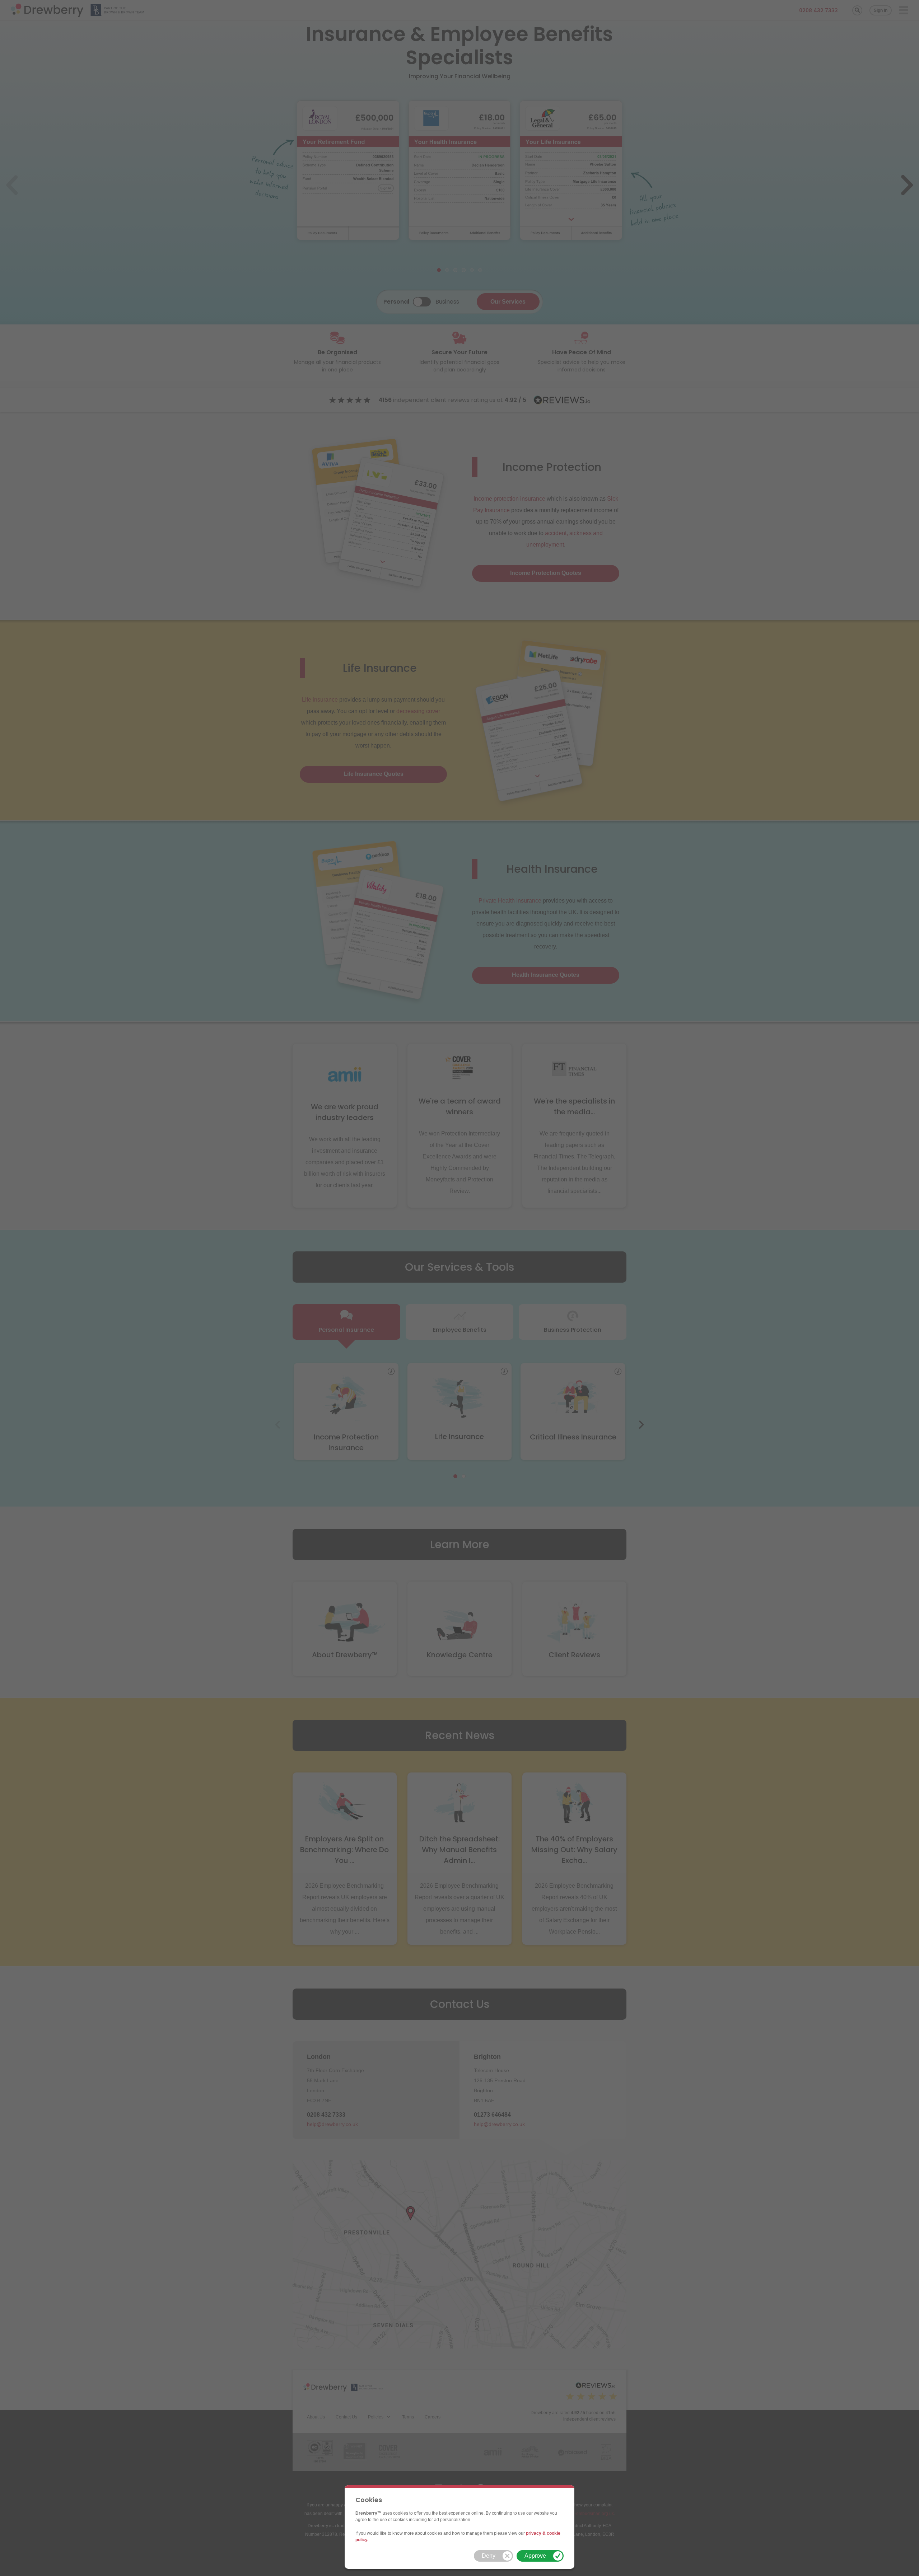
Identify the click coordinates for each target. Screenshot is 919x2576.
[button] (493, 2556)
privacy (534, 2533)
